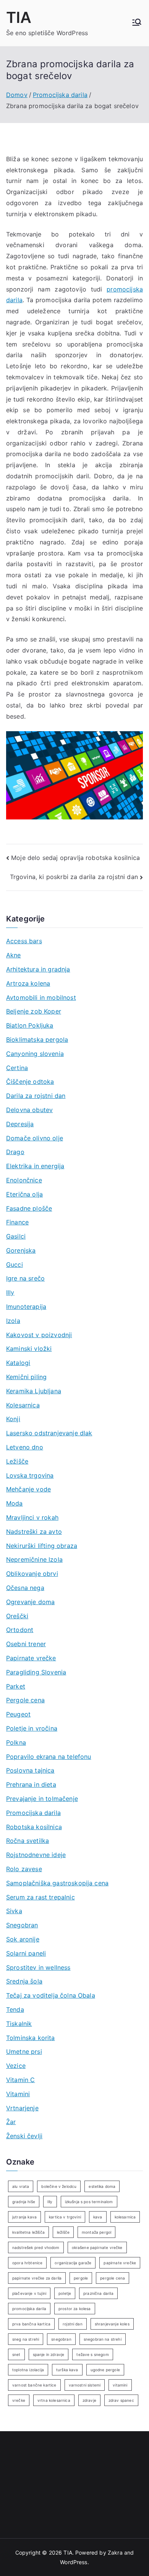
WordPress (74, 2562)
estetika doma (102, 2186)
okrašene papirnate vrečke (97, 2247)
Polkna (16, 1742)
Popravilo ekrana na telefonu (49, 1757)
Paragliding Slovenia (36, 1672)
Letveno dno (25, 1447)
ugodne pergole (105, 2370)
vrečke (19, 2400)
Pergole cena (25, 1700)
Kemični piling (26, 1377)
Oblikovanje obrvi (32, 1574)
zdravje (89, 2400)
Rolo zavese (24, 1869)
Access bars (24, 941)
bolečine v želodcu (59, 2186)
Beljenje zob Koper (34, 1011)
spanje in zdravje (49, 2354)
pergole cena (113, 2278)
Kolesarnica (23, 1405)
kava (98, 2217)
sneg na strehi (26, 2339)
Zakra (115, 2553)
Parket (16, 1686)
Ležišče (17, 1461)
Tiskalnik (19, 2024)
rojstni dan (73, 2324)
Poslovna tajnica (30, 1770)
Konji (13, 1419)
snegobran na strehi (103, 2339)
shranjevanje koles (112, 2324)
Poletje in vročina (32, 1728)
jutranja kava (24, 2217)
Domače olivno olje (35, 1138)
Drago (15, 1152)
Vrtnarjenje (22, 2108)
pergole (81, 2278)
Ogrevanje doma (30, 1602)
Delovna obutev (29, 1110)
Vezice (16, 2066)
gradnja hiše (24, 2202)
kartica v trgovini (65, 2217)
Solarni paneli (26, 1953)
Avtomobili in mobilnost (41, 997)
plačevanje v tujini (29, 2293)
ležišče (63, 2232)
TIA (19, 17)
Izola (13, 1321)
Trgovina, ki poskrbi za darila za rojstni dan (74, 877)
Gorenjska (21, 1250)
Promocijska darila (33, 1813)
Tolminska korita (31, 2038)
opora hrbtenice (27, 2263)
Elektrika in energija (35, 1166)
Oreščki (17, 1616)
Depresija (20, 1124)
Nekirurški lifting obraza (42, 1546)
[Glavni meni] (137, 23)
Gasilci (16, 1236)
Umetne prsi (24, 2051)
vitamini (120, 2385)
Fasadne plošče (29, 1208)
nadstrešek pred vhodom (36, 2247)
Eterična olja (24, 1194)
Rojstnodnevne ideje (36, 1855)
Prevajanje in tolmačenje (42, 1799)
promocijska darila (29, 2309)
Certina (17, 1068)
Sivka (14, 1911)
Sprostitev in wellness (38, 1967)
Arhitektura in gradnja (38, 969)
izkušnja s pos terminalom (89, 2202)
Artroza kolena (28, 983)
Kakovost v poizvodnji (39, 1335)
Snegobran (22, 1925)
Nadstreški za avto (34, 1532)
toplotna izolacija (28, 2370)
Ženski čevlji (24, 2136)
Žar (11, 2122)
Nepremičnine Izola (34, 1559)
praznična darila (98, 2293)
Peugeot (18, 1714)
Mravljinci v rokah (32, 1517)
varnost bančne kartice (34, 2385)
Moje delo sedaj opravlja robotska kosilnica (75, 858)
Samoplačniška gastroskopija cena (57, 1883)
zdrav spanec (121, 2400)
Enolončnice (24, 1180)
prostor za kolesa (75, 2309)
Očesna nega (25, 1588)
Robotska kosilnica (34, 1827)
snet (16, 2354)
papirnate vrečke (120, 2263)
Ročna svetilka (28, 1841)
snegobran (61, 2339)
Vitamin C (20, 2080)
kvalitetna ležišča (28, 2232)
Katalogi (18, 1363)
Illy (10, 1292)
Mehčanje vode (28, 1489)
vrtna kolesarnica (54, 2400)
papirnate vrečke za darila (37, 2278)
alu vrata (21, 2186)
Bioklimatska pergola (37, 1039)
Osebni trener (26, 1644)
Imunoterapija (26, 1307)
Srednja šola (24, 1981)
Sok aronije (23, 1939)
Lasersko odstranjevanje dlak (49, 1433)
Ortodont (20, 1630)
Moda (15, 1503)
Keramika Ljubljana (34, 1391)
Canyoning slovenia (35, 1054)
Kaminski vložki (29, 1349)
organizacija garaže (73, 2263)
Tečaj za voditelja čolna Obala (51, 1995)
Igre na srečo (25, 1278)
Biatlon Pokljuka (30, 1025)
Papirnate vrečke (31, 1658)
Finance (17, 1222)
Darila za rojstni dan (36, 1096)
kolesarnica (125, 2217)
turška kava (67, 2370)
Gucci (15, 1265)
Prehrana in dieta (31, 1784)
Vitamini (18, 2094)
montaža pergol (96, 2232)
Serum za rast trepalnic (40, 1897)
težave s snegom (92, 2354)
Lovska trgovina (30, 1475)
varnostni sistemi (85, 2385)
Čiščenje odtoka (30, 1082)
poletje (65, 2293)
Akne (14, 955)
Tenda (15, 2009)
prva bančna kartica (31, 2324)
